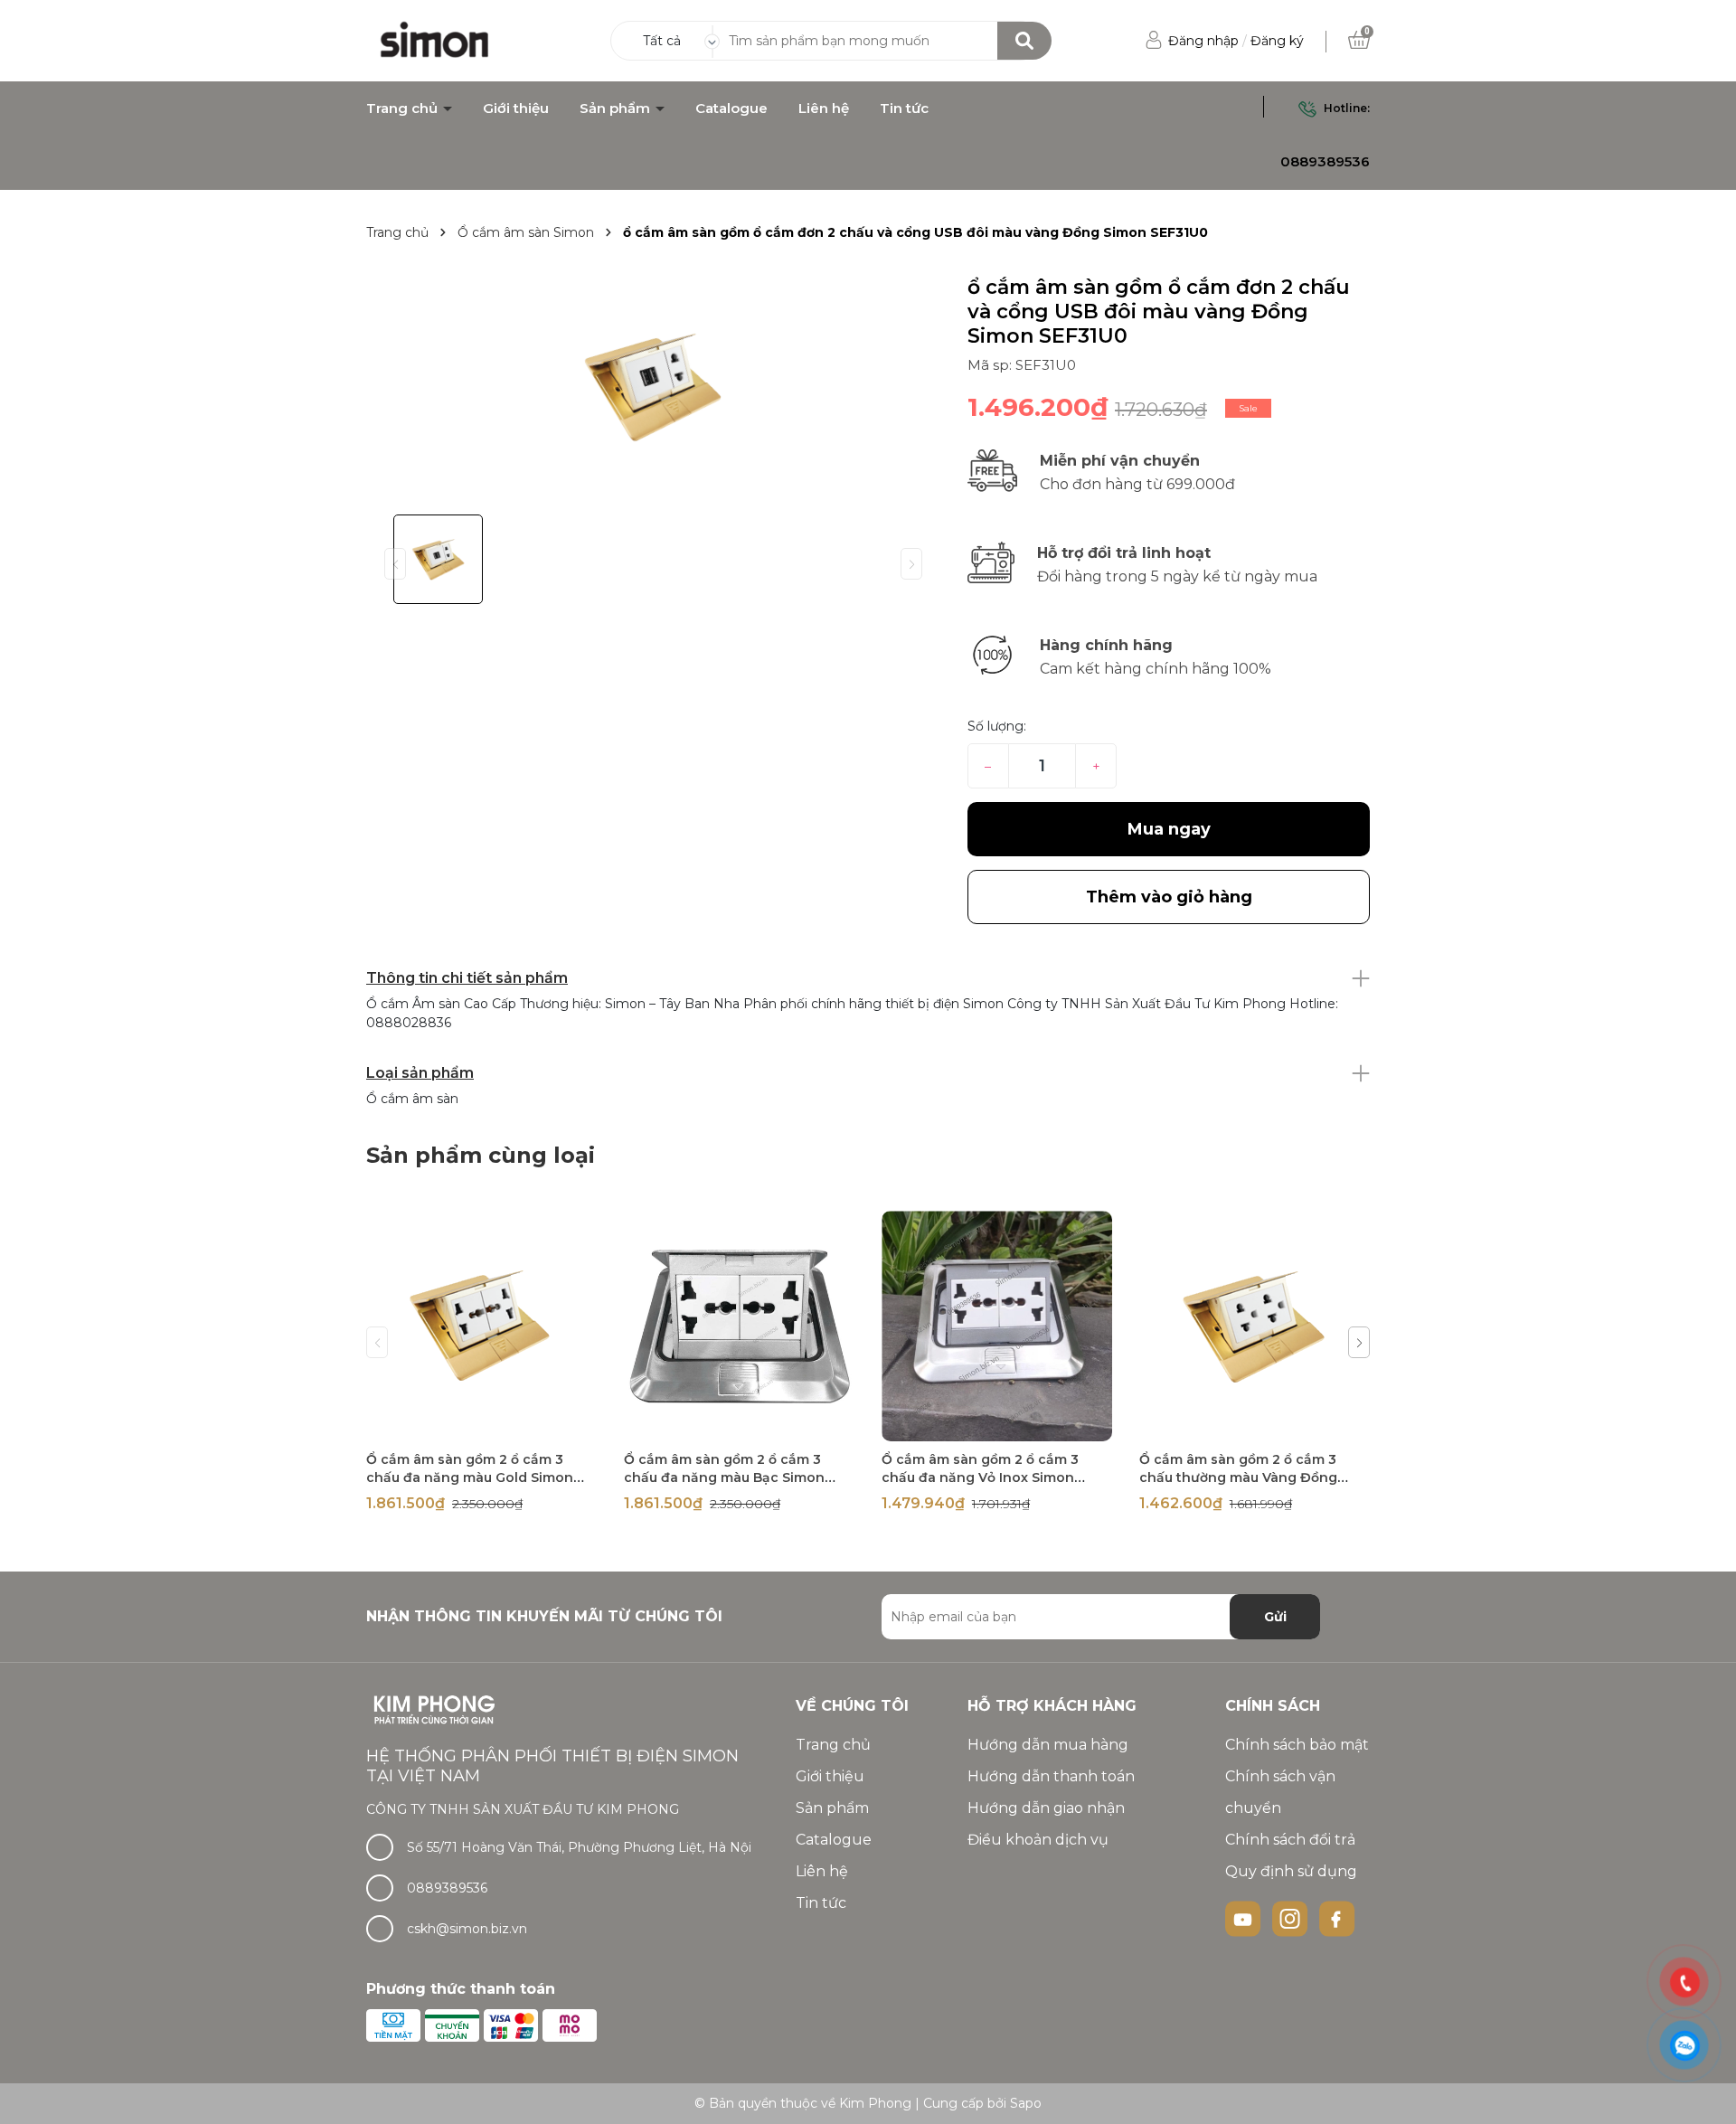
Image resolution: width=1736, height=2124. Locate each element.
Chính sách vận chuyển (1280, 1792)
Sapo (1026, 2103)
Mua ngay (1169, 829)
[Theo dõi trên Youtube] (1245, 1918)
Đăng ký (1277, 41)
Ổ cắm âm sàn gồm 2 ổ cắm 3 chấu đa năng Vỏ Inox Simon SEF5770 (980, 1477)
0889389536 (1325, 161)
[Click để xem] (653, 388)
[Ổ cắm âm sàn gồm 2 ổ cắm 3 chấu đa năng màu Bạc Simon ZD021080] (739, 1326)
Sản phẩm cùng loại (481, 1155)
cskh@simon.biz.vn (467, 1929)
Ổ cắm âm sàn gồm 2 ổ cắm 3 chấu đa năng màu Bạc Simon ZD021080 (724, 1477)
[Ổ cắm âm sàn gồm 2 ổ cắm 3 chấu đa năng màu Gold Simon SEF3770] (481, 1326)
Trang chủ (404, 109)
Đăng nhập (1203, 41)
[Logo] (435, 40)
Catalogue (731, 109)
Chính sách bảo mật (1297, 1745)
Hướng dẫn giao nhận (1046, 1808)
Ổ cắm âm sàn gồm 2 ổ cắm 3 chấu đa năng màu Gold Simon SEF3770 (470, 1477)
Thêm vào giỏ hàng (493, 1425)
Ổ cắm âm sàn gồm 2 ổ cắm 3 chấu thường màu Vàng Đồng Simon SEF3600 (1238, 1477)
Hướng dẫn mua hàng (1048, 1745)
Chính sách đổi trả (1290, 1840)
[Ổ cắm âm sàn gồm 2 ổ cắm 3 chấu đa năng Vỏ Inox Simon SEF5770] (997, 1326)
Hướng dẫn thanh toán (1051, 1776)
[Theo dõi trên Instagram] (1292, 1918)
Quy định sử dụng (1291, 1871)
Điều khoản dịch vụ (1038, 1840)
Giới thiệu (516, 109)
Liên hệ (824, 109)
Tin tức (904, 109)
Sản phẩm (617, 109)
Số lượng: (997, 726)
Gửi (1275, 1617)
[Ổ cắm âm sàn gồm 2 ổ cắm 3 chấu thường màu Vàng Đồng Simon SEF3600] (1255, 1326)
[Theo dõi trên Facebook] (1337, 1918)
